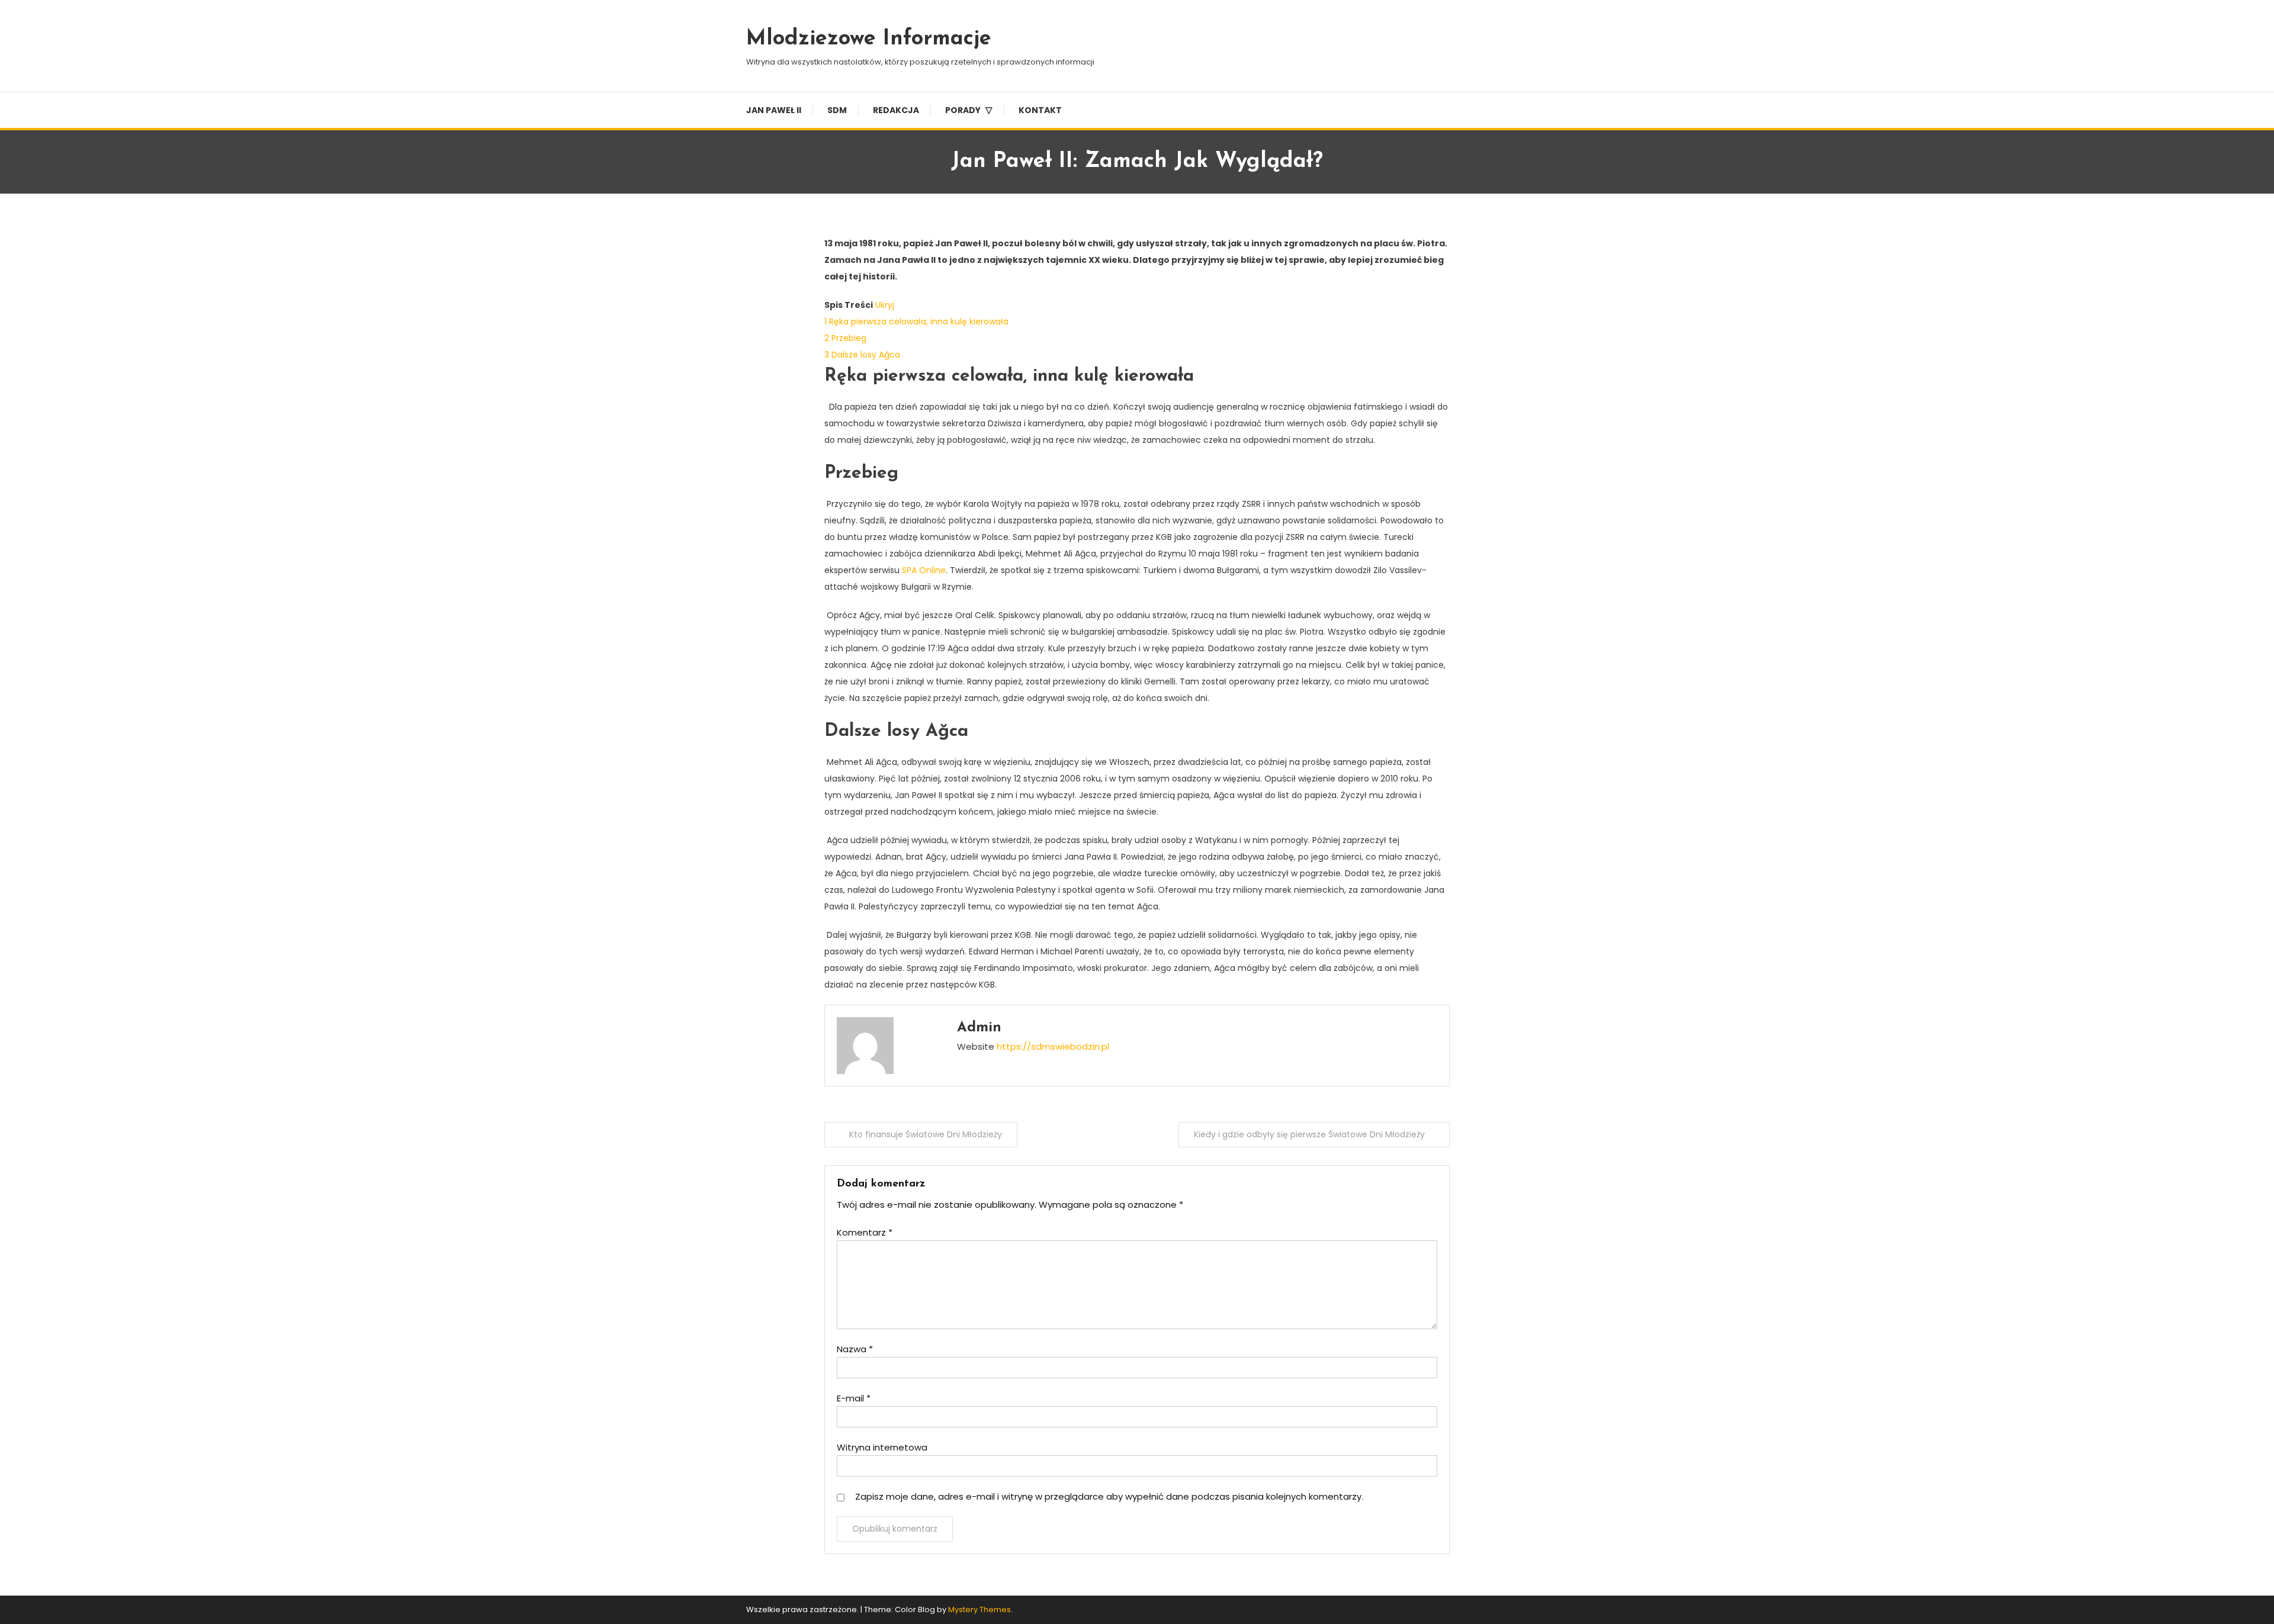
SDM (837, 110)
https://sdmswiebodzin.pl (1053, 1046)
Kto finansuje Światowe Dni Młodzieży (926, 1134)
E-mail (854, 1398)
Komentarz (865, 1232)
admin (979, 1028)
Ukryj (885, 305)
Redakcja (896, 110)
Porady (963, 110)
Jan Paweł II (774, 110)
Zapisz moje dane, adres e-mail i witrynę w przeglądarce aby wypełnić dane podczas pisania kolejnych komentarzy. (1109, 1496)
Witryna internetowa (882, 1447)
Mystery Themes (979, 1609)
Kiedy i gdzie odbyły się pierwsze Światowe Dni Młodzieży (1309, 1134)
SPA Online (924, 570)
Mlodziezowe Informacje (869, 39)
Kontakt (1040, 110)
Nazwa (855, 1349)
